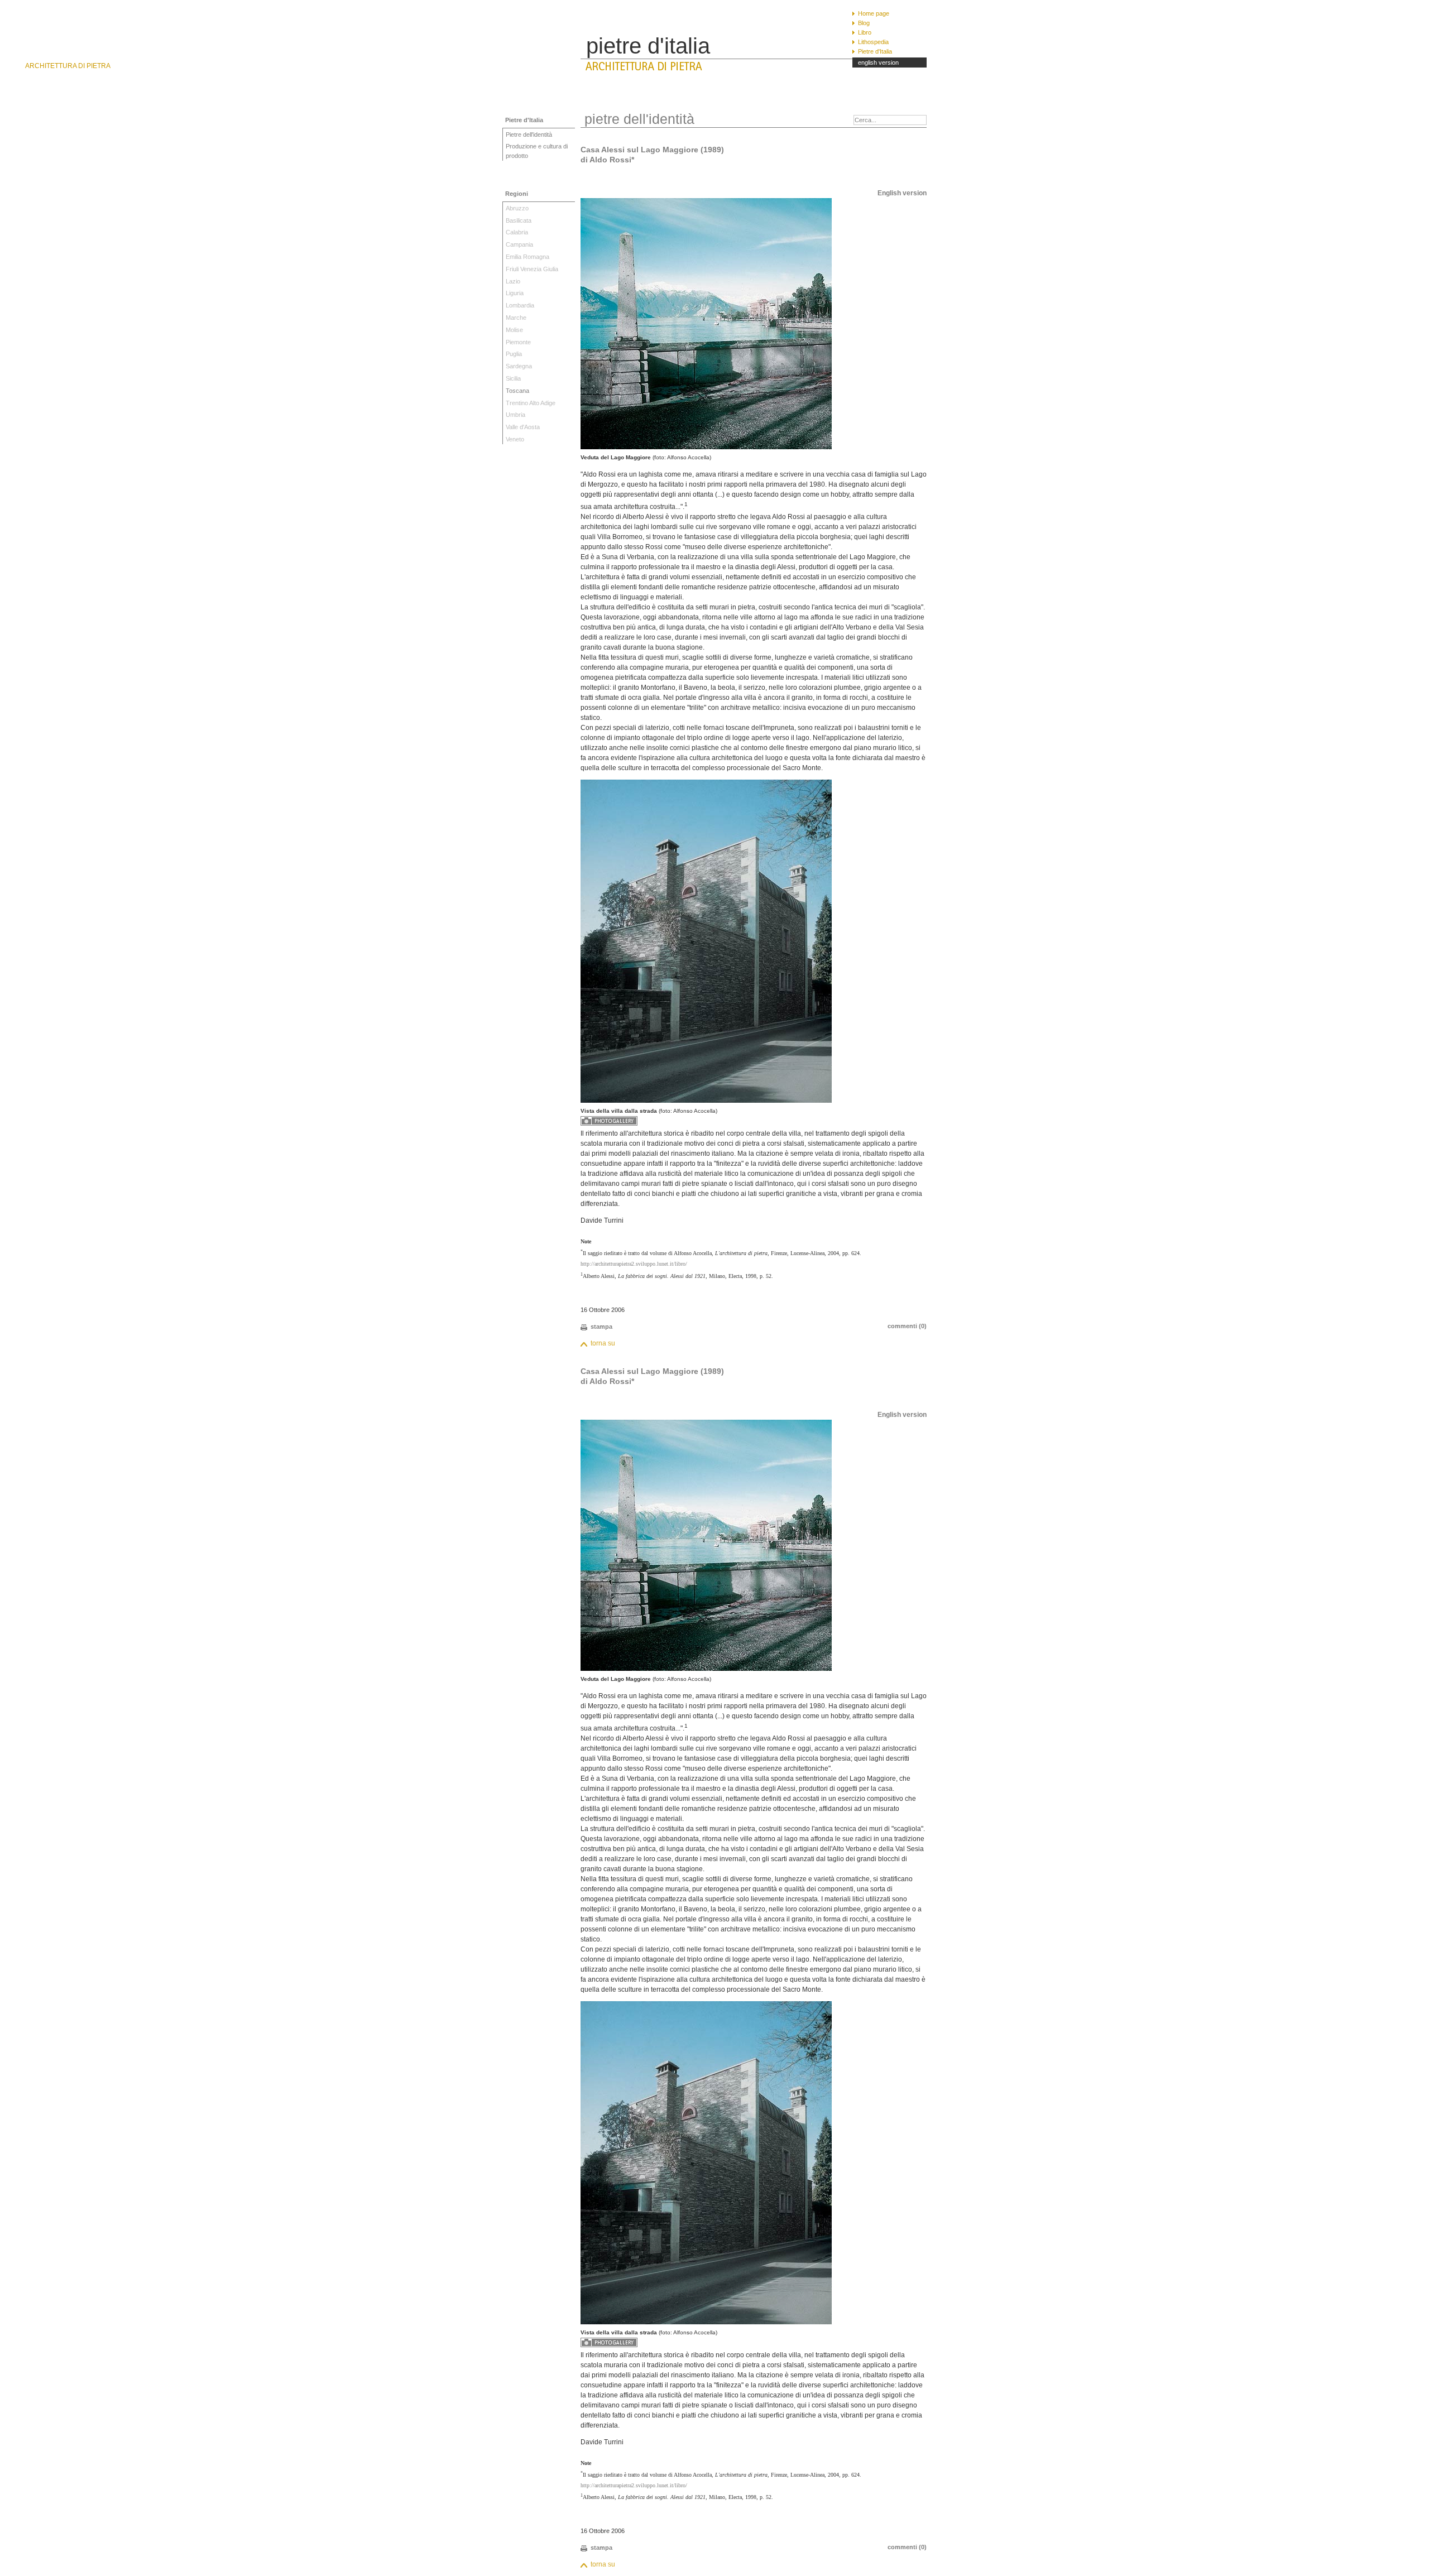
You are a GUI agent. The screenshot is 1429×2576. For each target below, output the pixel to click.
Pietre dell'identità (529, 134)
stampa (601, 1327)
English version (902, 193)
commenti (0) (907, 1326)
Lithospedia (873, 42)
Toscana (517, 391)
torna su (603, 1343)
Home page (874, 13)
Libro (865, 32)
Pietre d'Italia (875, 51)
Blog (864, 23)
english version (878, 63)
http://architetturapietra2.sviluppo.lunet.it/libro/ (634, 1264)
